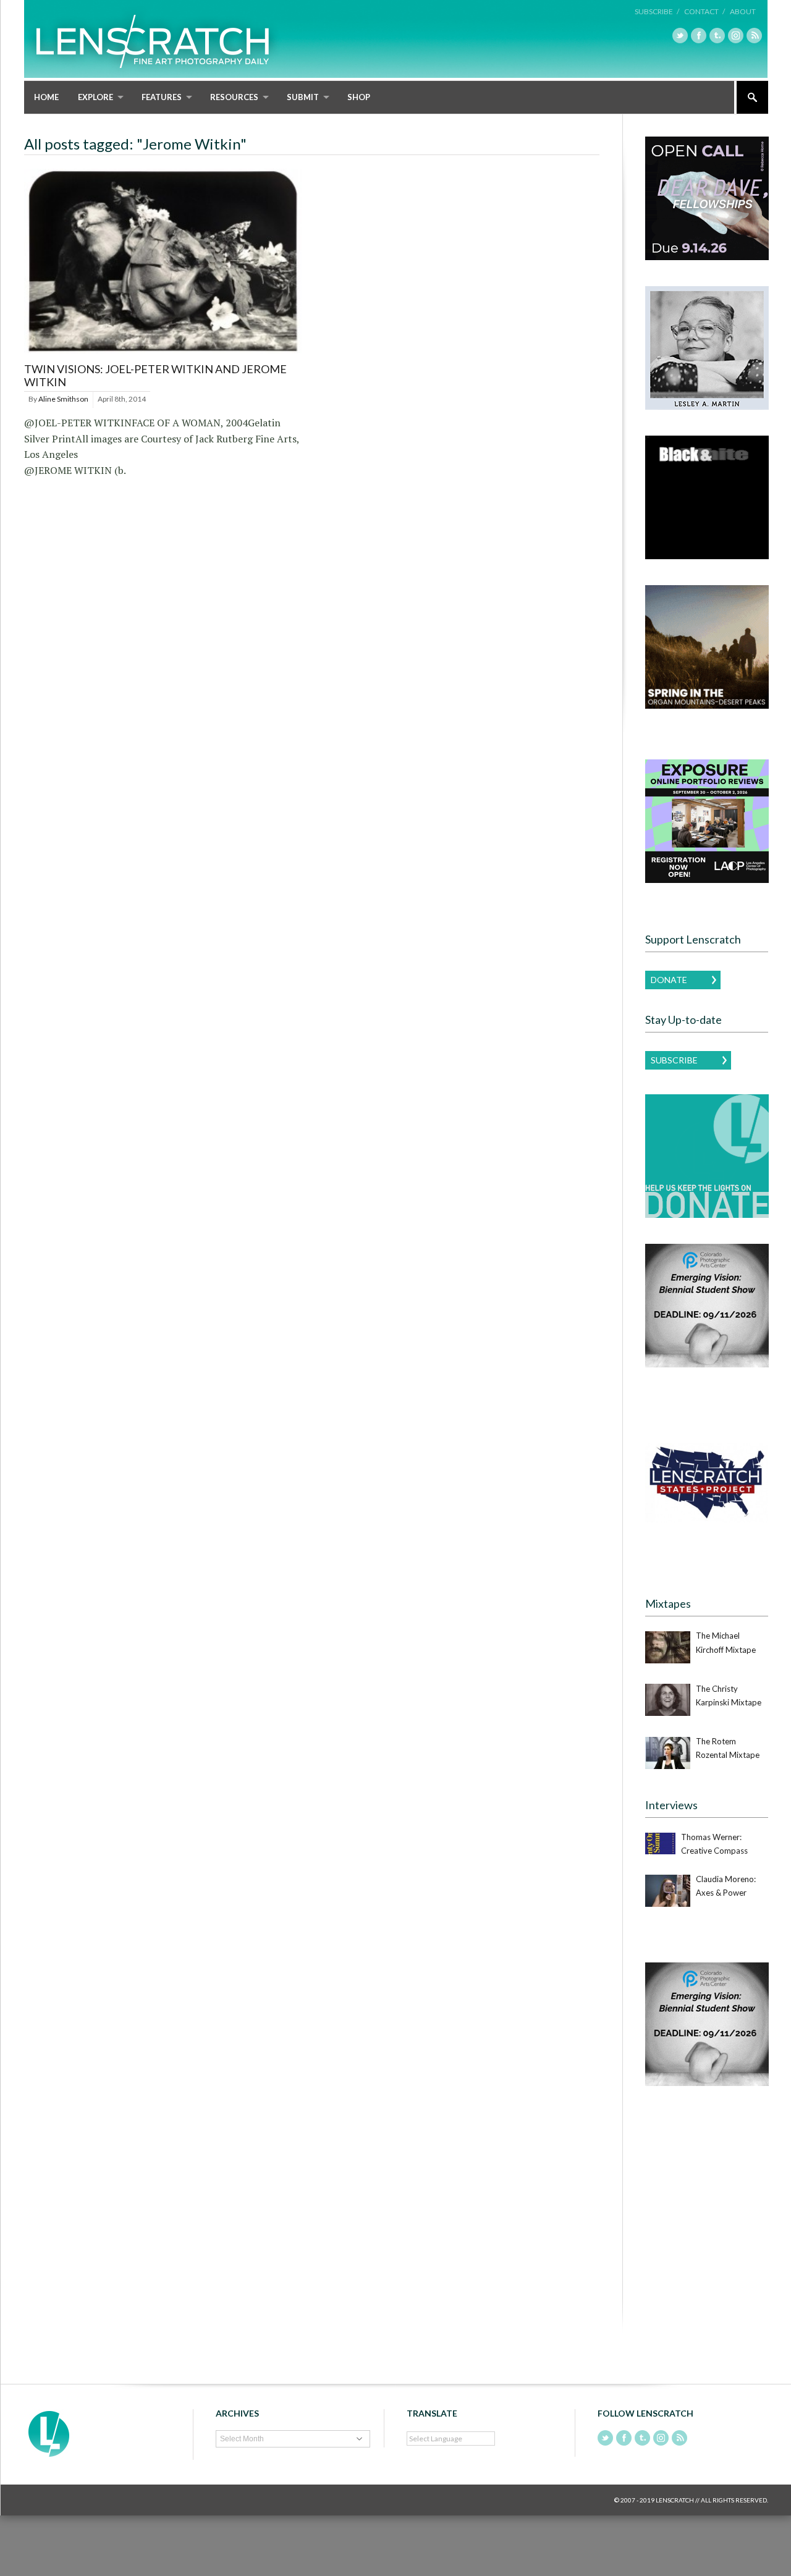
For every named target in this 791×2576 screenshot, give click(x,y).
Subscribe (674, 1060)
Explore (95, 97)
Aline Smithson (63, 399)
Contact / (704, 11)
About (743, 11)
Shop (359, 97)
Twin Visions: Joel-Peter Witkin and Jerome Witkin (155, 376)
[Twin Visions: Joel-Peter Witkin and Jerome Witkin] (163, 354)
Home (46, 97)
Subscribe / (657, 11)
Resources (234, 97)
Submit (303, 97)
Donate (669, 980)
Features (162, 97)
